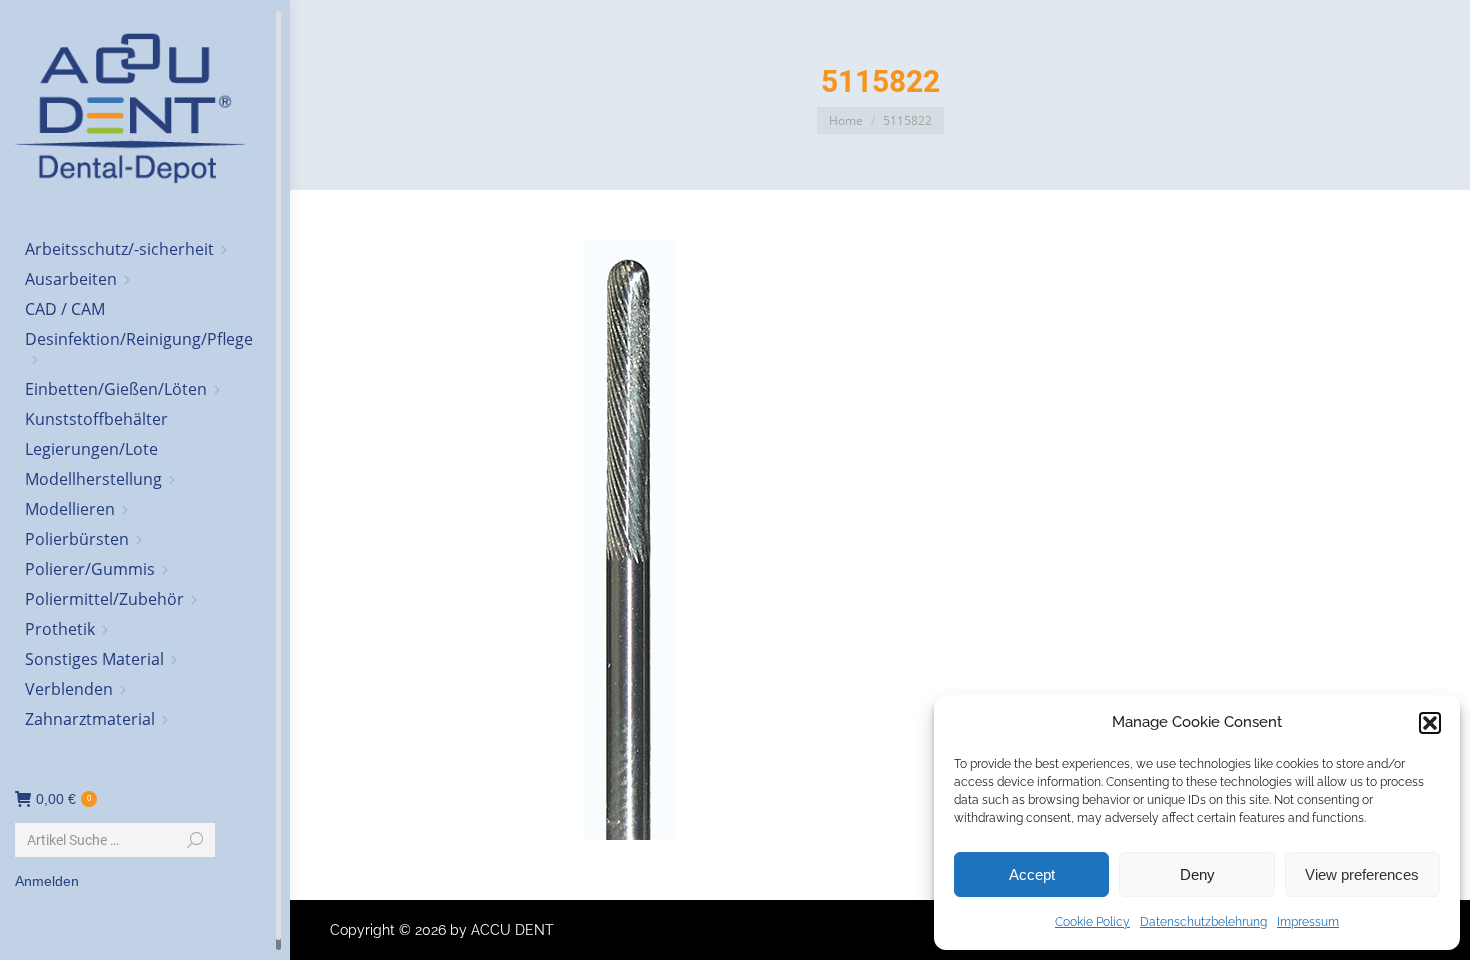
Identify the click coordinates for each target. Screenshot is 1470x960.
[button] (1430, 723)
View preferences (1362, 874)
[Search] (195, 840)
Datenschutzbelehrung (1203, 922)
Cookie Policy (1092, 922)
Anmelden (47, 881)
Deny (1197, 874)
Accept (1032, 874)
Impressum (1308, 922)
